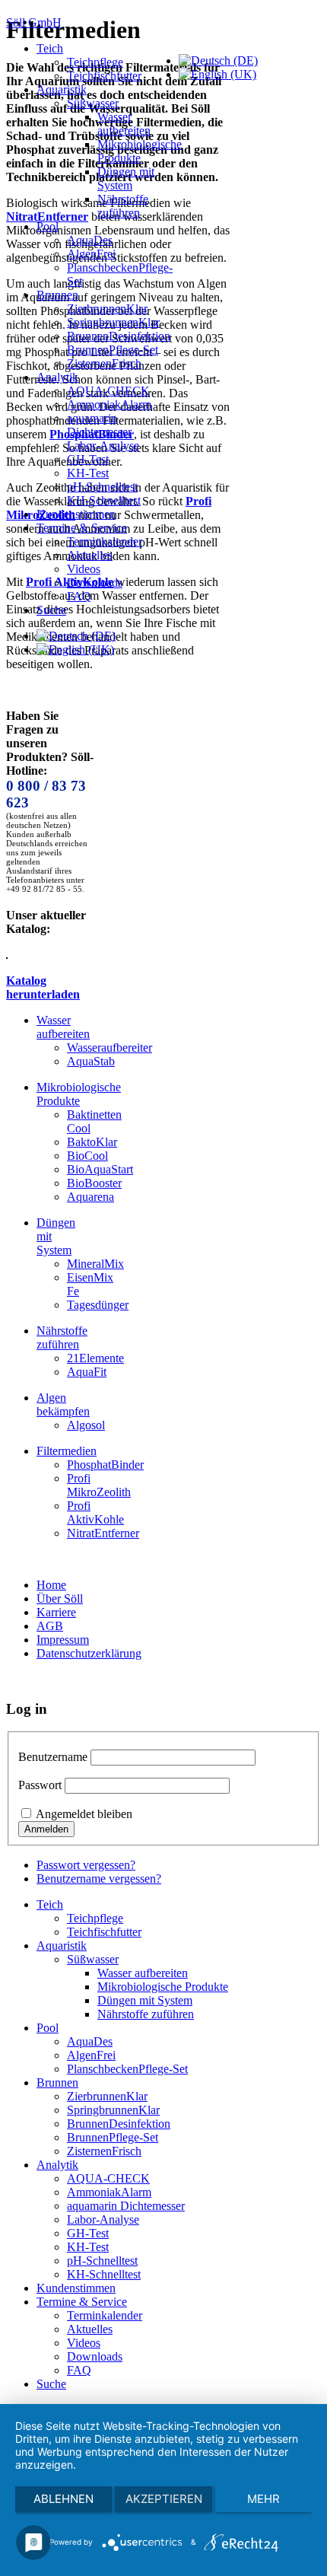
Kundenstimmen (76, 514)
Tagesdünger (98, 1305)
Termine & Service (82, 528)
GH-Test (88, 459)
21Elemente (95, 1358)
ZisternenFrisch (104, 363)
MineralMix (95, 1264)
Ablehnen (63, 2499)
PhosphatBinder (105, 1465)
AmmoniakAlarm (109, 404)
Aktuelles (90, 555)
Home (51, 1585)
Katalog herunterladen (43, 987)
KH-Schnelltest (104, 500)
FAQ (79, 596)
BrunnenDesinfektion (119, 336)
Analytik (57, 377)
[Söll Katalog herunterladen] (7, 955)
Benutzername (53, 1757)
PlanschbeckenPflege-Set (127, 2069)
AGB (50, 1626)
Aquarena (90, 1197)
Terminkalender (105, 541)
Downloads (95, 583)
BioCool (87, 1156)
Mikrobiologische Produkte (140, 151)
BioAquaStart (100, 1169)
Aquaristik (62, 89)
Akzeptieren (164, 2499)
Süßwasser (93, 103)
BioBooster (94, 1183)
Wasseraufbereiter (110, 1048)
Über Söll (60, 1598)
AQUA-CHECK (108, 391)
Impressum (63, 1640)
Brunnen (57, 295)
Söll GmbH (34, 22)
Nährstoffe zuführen (123, 206)
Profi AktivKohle (95, 1512)
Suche (51, 610)
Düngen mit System (126, 178)
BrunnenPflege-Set (113, 350)
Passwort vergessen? (86, 1865)
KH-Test (88, 473)
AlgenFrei (91, 254)
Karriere (56, 1612)
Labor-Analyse (103, 446)
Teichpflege (95, 62)
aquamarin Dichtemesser (99, 425)
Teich (50, 48)
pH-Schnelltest (102, 487)
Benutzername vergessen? (99, 1879)
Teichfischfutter (104, 76)
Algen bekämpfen (63, 1404)
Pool (48, 226)
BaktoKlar (92, 1142)
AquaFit (87, 1372)
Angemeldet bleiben (84, 1814)
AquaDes (90, 240)
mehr (264, 2499)
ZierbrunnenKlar (107, 309)
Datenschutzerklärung (89, 1653)
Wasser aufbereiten (124, 124)
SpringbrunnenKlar (113, 322)
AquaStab (91, 1061)
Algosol (86, 1425)
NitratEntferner (103, 1533)
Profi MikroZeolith (99, 1485)
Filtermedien (67, 1451)
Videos (84, 569)
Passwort (40, 1785)
